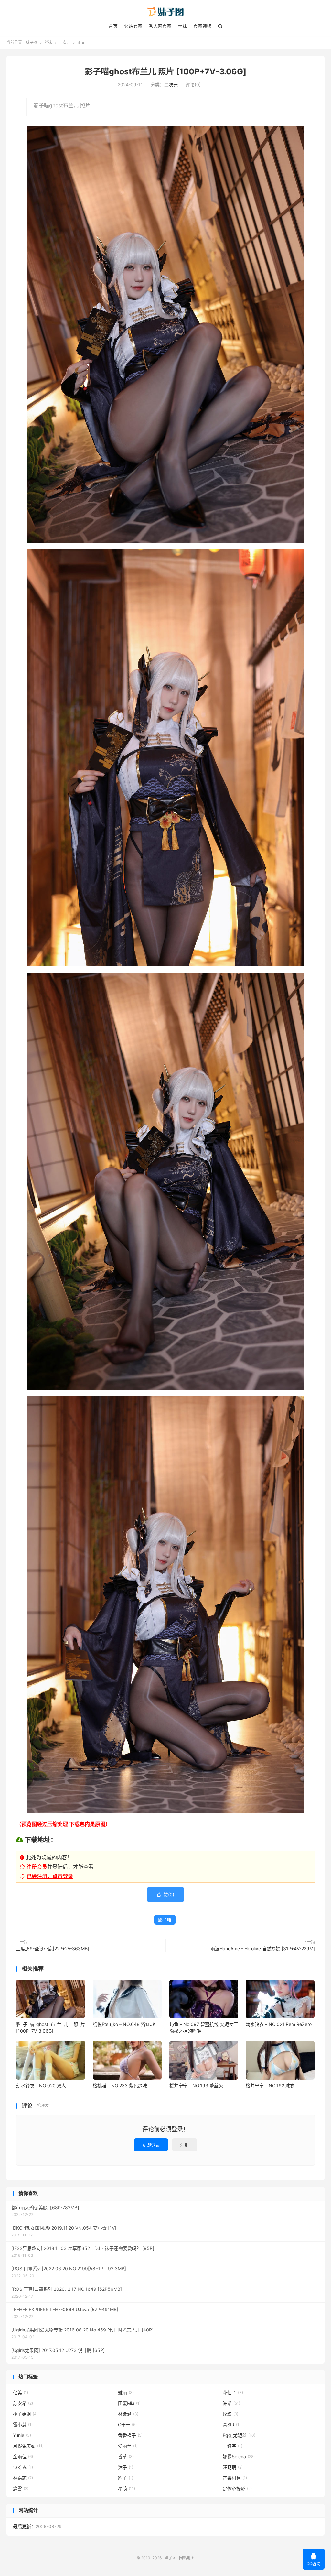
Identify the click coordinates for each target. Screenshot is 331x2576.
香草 (126, 2456)
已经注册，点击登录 (50, 1876)
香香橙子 (130, 2435)
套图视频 (202, 26)
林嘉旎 (23, 2478)
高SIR (232, 2424)
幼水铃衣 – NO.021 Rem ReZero (279, 2024)
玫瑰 (230, 2414)
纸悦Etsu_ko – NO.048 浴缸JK (124, 2024)
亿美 (21, 2392)
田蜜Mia (129, 2403)
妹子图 (165, 12)
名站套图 (133, 26)
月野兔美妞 (28, 2446)
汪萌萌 (233, 2467)
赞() (165, 1894)
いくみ (23, 2467)
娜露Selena (239, 2456)
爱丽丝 (128, 2446)
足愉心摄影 (237, 2489)
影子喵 (165, 1920)
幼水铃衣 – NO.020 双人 (41, 2086)
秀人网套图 (160, 26)
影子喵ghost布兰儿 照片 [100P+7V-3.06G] (165, 71)
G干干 (127, 2424)
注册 (185, 2145)
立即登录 (151, 2145)
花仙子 (233, 2392)
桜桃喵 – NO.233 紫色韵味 (120, 2086)
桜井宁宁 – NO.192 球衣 (270, 2086)
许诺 (231, 2403)
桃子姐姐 (25, 2414)
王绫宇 (233, 2446)
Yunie (22, 2435)
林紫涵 (128, 2414)
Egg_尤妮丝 (239, 2435)
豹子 (126, 2478)
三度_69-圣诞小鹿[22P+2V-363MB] (53, 1948)
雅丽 (126, 2392)
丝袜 (182, 26)
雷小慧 (23, 2424)
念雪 (21, 2489)
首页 (113, 26)
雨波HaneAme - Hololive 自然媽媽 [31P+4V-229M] (263, 1948)
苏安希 (23, 2403)
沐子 (126, 2467)
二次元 (65, 43)
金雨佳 (23, 2456)
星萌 (127, 2489)
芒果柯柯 (235, 2478)
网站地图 (187, 2558)
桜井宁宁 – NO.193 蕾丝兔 (196, 2086)
